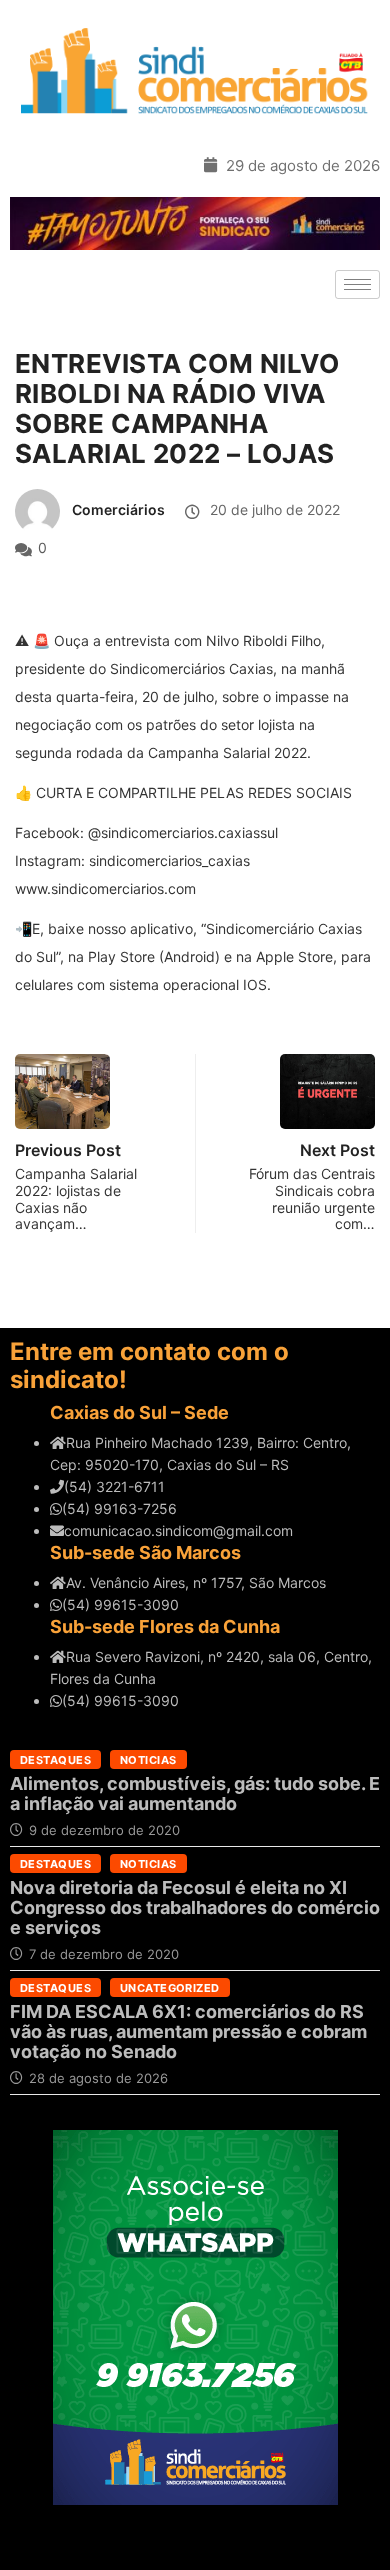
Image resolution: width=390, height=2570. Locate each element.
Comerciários (118, 509)
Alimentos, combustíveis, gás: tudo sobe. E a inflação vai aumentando (195, 1793)
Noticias (148, 1760)
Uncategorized (170, 1988)
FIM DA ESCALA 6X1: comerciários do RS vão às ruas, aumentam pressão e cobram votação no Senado (188, 2031)
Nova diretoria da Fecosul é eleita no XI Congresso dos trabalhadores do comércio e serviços (195, 1907)
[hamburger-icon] (357, 284)
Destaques (55, 1760)
